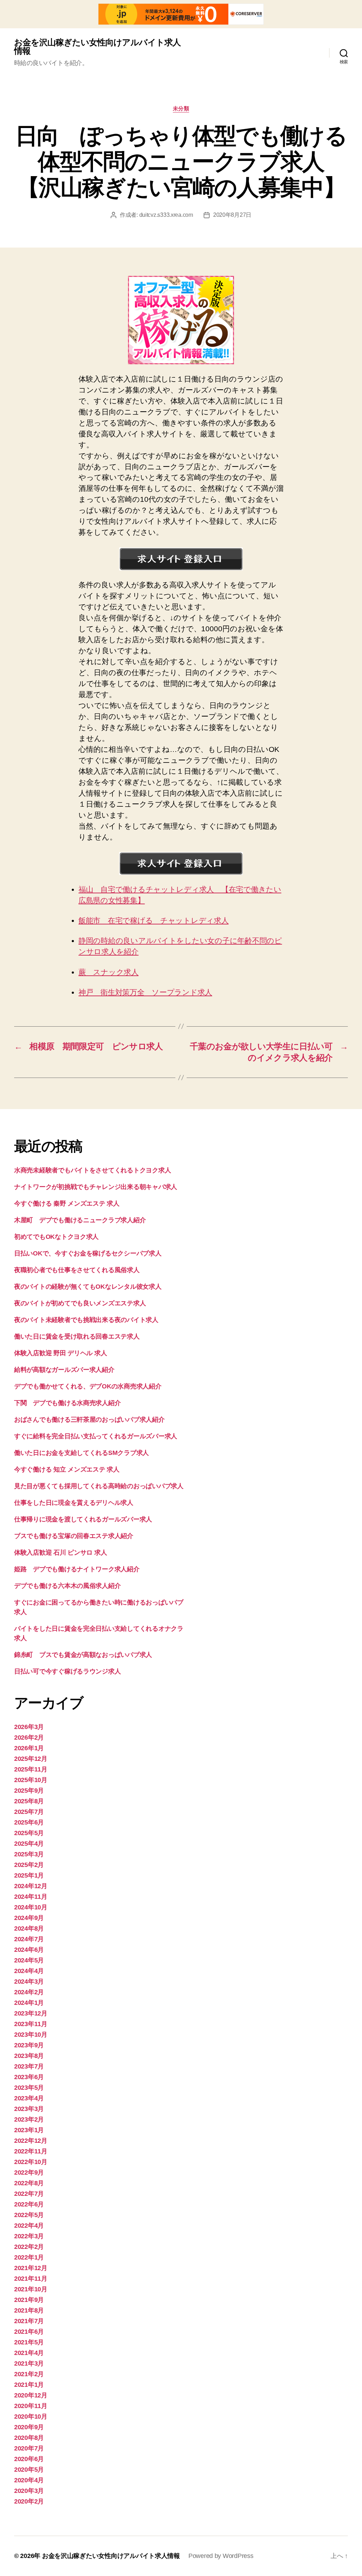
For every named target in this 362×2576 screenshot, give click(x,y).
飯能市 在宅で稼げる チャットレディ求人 (154, 920)
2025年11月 (31, 1769)
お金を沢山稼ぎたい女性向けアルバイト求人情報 (97, 47)
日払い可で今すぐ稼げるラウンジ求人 (67, 1671)
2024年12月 (31, 1886)
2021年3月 (29, 2363)
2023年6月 (29, 2077)
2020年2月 (29, 2501)
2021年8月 (29, 2310)
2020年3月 (29, 2491)
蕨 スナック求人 (109, 972)
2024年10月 (31, 1907)
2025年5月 (29, 1833)
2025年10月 (31, 1780)
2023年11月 (31, 2024)
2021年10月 (31, 2289)
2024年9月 (29, 1918)
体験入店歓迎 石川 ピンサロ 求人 (60, 1553)
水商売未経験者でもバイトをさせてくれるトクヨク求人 (92, 1170)
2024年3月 (29, 1982)
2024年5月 (29, 1960)
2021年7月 (29, 2321)
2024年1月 (29, 2003)
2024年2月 (29, 1992)
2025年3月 (29, 1854)
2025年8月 (29, 1801)
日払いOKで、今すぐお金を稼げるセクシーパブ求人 (88, 1253)
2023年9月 (29, 2045)
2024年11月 (31, 1897)
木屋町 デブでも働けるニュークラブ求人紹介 (80, 1220)
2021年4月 (29, 2353)
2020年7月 (29, 2448)
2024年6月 (29, 1950)
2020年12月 (31, 2395)
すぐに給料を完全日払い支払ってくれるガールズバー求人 (96, 1436)
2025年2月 (29, 1865)
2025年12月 (31, 1759)
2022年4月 (29, 2226)
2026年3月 (29, 1727)
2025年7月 (29, 1812)
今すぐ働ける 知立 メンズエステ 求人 (67, 1469)
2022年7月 (29, 2194)
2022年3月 (29, 2236)
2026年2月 (29, 1737)
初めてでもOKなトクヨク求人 (56, 1237)
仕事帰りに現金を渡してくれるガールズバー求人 (83, 1519)
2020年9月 (29, 2427)
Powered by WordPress (221, 2556)
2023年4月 (29, 2098)
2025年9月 (29, 1791)
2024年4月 (29, 1971)
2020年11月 (31, 2406)
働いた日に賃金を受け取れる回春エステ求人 (77, 1336)
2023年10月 (31, 2035)
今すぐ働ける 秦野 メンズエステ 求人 (67, 1203)
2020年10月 (31, 2417)
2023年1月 (29, 2130)
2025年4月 (29, 1844)
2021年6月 (29, 2332)
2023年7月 (29, 2066)
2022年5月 (29, 2215)
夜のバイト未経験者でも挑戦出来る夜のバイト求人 (86, 1320)
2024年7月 (29, 1939)
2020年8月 (29, 2438)
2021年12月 (31, 2268)
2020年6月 (29, 2459)
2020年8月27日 (232, 215)
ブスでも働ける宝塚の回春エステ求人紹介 (74, 1536)
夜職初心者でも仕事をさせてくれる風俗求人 (77, 1270)
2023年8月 (29, 2056)
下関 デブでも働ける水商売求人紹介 (67, 1403)
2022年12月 (31, 2141)
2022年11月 (31, 2151)
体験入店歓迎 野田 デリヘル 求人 (60, 1353)
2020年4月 (29, 2480)
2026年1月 (29, 1748)
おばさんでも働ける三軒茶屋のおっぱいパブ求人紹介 (89, 1420)
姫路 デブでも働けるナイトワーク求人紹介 (77, 1569)
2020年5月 (29, 2470)
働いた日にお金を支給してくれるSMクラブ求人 (81, 1453)
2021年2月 (29, 2374)
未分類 (181, 108)
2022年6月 (29, 2204)
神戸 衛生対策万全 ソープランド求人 (145, 992)
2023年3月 (29, 2109)
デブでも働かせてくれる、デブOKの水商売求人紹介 (88, 1386)
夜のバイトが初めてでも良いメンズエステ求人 (80, 1303)
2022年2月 (29, 2247)
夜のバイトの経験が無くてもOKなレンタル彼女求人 (88, 1287)
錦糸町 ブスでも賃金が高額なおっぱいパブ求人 (83, 1655)
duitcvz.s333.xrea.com (166, 215)
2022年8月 (29, 2183)
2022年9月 (29, 2172)
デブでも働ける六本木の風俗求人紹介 (67, 1586)
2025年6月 (29, 1822)
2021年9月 (29, 2300)
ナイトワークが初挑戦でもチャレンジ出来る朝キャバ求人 (96, 1187)
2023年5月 (29, 2088)
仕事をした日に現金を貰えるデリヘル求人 (74, 1503)
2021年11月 (31, 2279)
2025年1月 (29, 1875)
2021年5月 (29, 2342)
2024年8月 (29, 1928)
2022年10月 (31, 2162)
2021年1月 (29, 2385)
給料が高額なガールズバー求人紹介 (64, 1370)
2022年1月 (29, 2257)
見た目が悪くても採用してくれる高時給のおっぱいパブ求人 (99, 1486)
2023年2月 (29, 2119)
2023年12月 (31, 2013)
